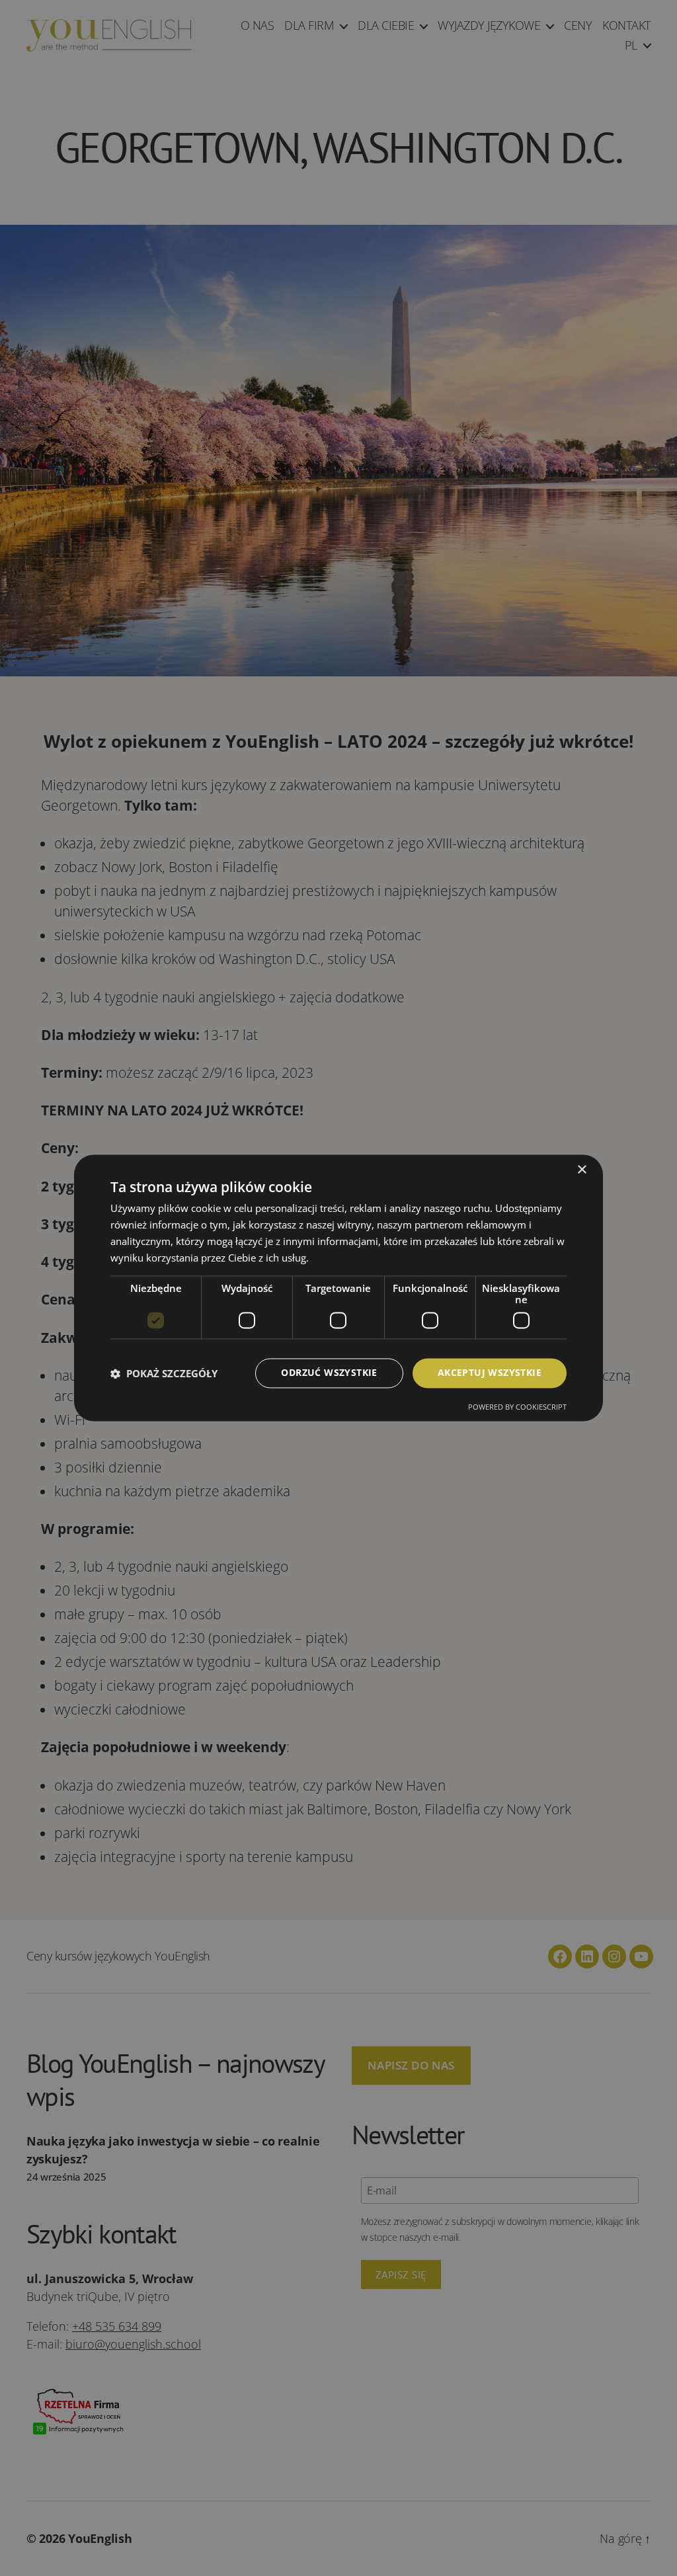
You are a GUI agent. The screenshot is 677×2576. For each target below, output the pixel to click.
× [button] (581, 1170)
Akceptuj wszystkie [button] (490, 1373)
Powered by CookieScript (517, 1407)
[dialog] (338, 1288)
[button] (164, 1373)
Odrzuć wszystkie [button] (329, 1373)
